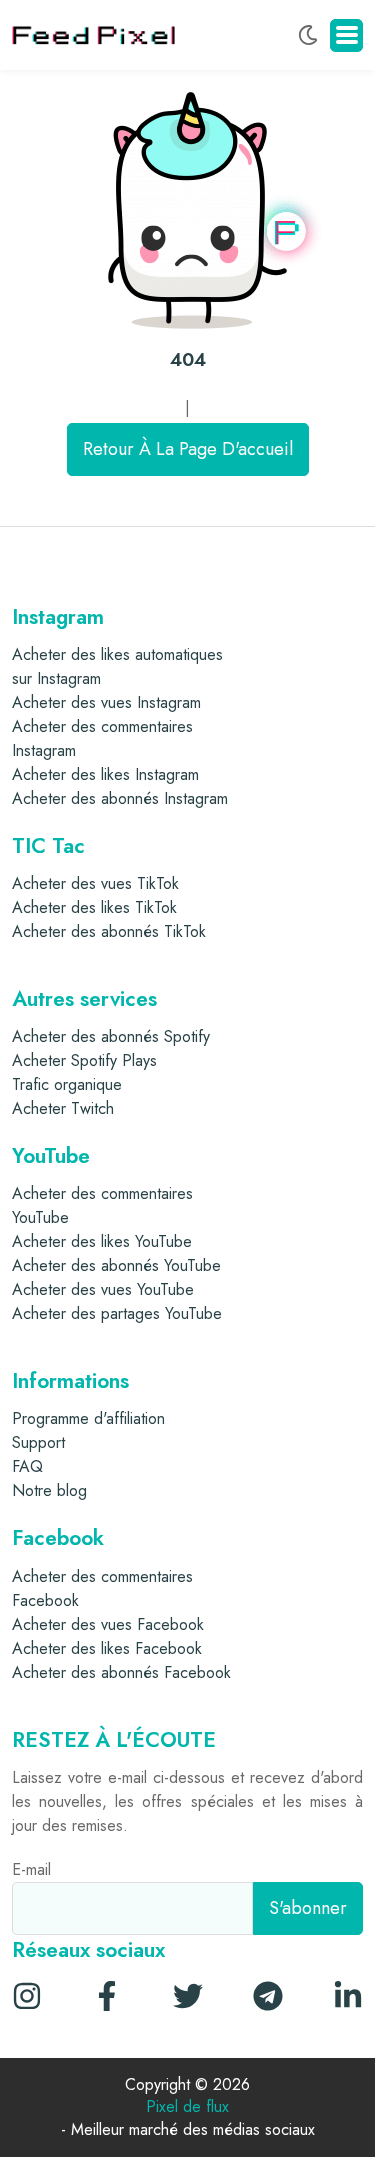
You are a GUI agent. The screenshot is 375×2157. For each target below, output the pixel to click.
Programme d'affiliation (88, 1418)
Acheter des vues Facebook (108, 1624)
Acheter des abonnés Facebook (121, 1672)
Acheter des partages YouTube (117, 1313)
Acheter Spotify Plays (84, 1060)
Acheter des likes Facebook (107, 1648)
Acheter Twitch (63, 1108)
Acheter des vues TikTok (95, 883)
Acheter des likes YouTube (102, 1241)
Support (38, 1442)
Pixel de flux (187, 2107)
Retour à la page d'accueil (188, 449)
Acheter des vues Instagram (106, 702)
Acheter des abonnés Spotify (111, 1036)
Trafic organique (67, 1084)
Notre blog (49, 1490)
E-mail (31, 1869)
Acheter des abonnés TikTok (109, 931)
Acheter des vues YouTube (103, 1289)
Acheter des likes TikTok (94, 907)
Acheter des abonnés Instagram (120, 798)
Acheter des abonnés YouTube (116, 1265)
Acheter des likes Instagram (105, 774)
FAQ (27, 1466)
